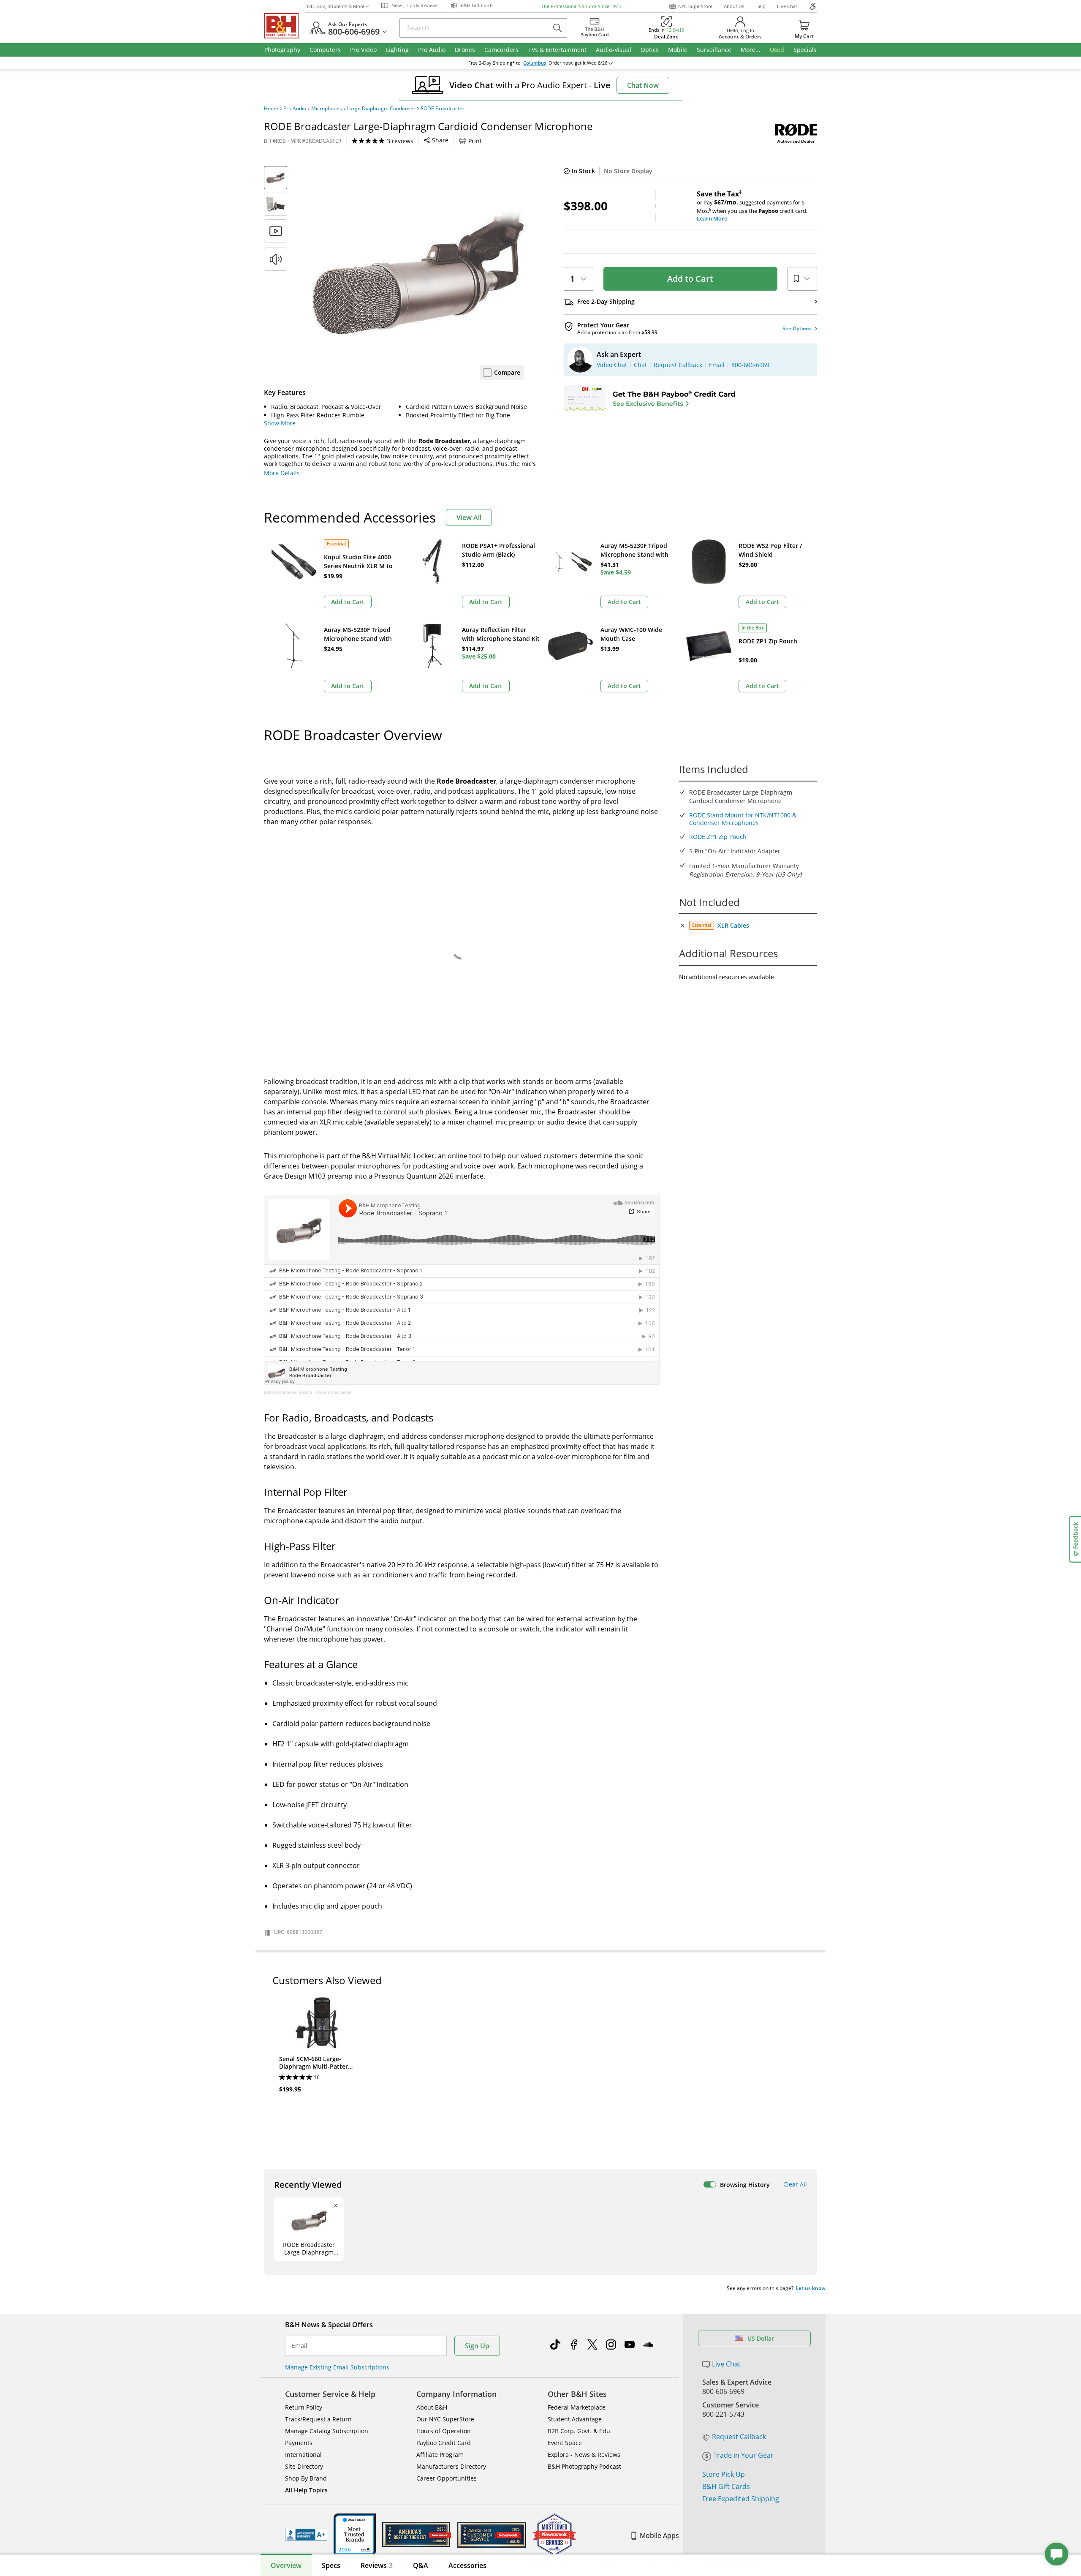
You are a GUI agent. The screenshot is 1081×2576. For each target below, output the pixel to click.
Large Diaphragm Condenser (381, 109)
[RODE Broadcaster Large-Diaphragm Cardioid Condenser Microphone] (418, 272)
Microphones (327, 109)
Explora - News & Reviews (584, 2455)
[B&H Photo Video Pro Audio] (285, 26)
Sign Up (477, 2346)
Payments (299, 2443)
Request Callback (739, 2437)
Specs (331, 2565)
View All (469, 517)
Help (761, 6)
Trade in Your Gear (743, 2455)
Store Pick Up (724, 2474)
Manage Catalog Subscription (327, 2431)
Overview (286, 2565)
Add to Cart (690, 279)
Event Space (565, 2443)
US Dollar (761, 2338)
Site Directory (304, 2466)
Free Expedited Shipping (741, 2499)
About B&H (432, 2407)
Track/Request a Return (318, 2419)
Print (475, 141)
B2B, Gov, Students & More (335, 6)
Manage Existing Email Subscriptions (337, 2367)
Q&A (421, 2565)
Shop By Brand (306, 2478)
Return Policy (304, 2407)
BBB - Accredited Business (306, 2535)
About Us (734, 6)
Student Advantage (575, 2419)
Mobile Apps (659, 2535)
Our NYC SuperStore (445, 2419)
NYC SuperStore (695, 6)
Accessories (467, 2565)
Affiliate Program (440, 2455)
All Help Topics (306, 2490)
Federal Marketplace (577, 2407)
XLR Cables (733, 925)
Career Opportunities (447, 2478)
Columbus (535, 63)
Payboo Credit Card (444, 2443)
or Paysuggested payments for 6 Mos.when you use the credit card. (752, 206)
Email (300, 2346)
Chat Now (643, 85)
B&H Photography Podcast (584, 2466)
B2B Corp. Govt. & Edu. (580, 2431)
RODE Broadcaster (443, 109)
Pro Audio (295, 109)
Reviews (377, 2565)
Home (271, 109)
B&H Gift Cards (726, 2486)
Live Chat (787, 6)
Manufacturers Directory (451, 2466)
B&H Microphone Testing (288, 1392)
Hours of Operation (444, 2431)
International (303, 2455)
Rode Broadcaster (334, 1392)
